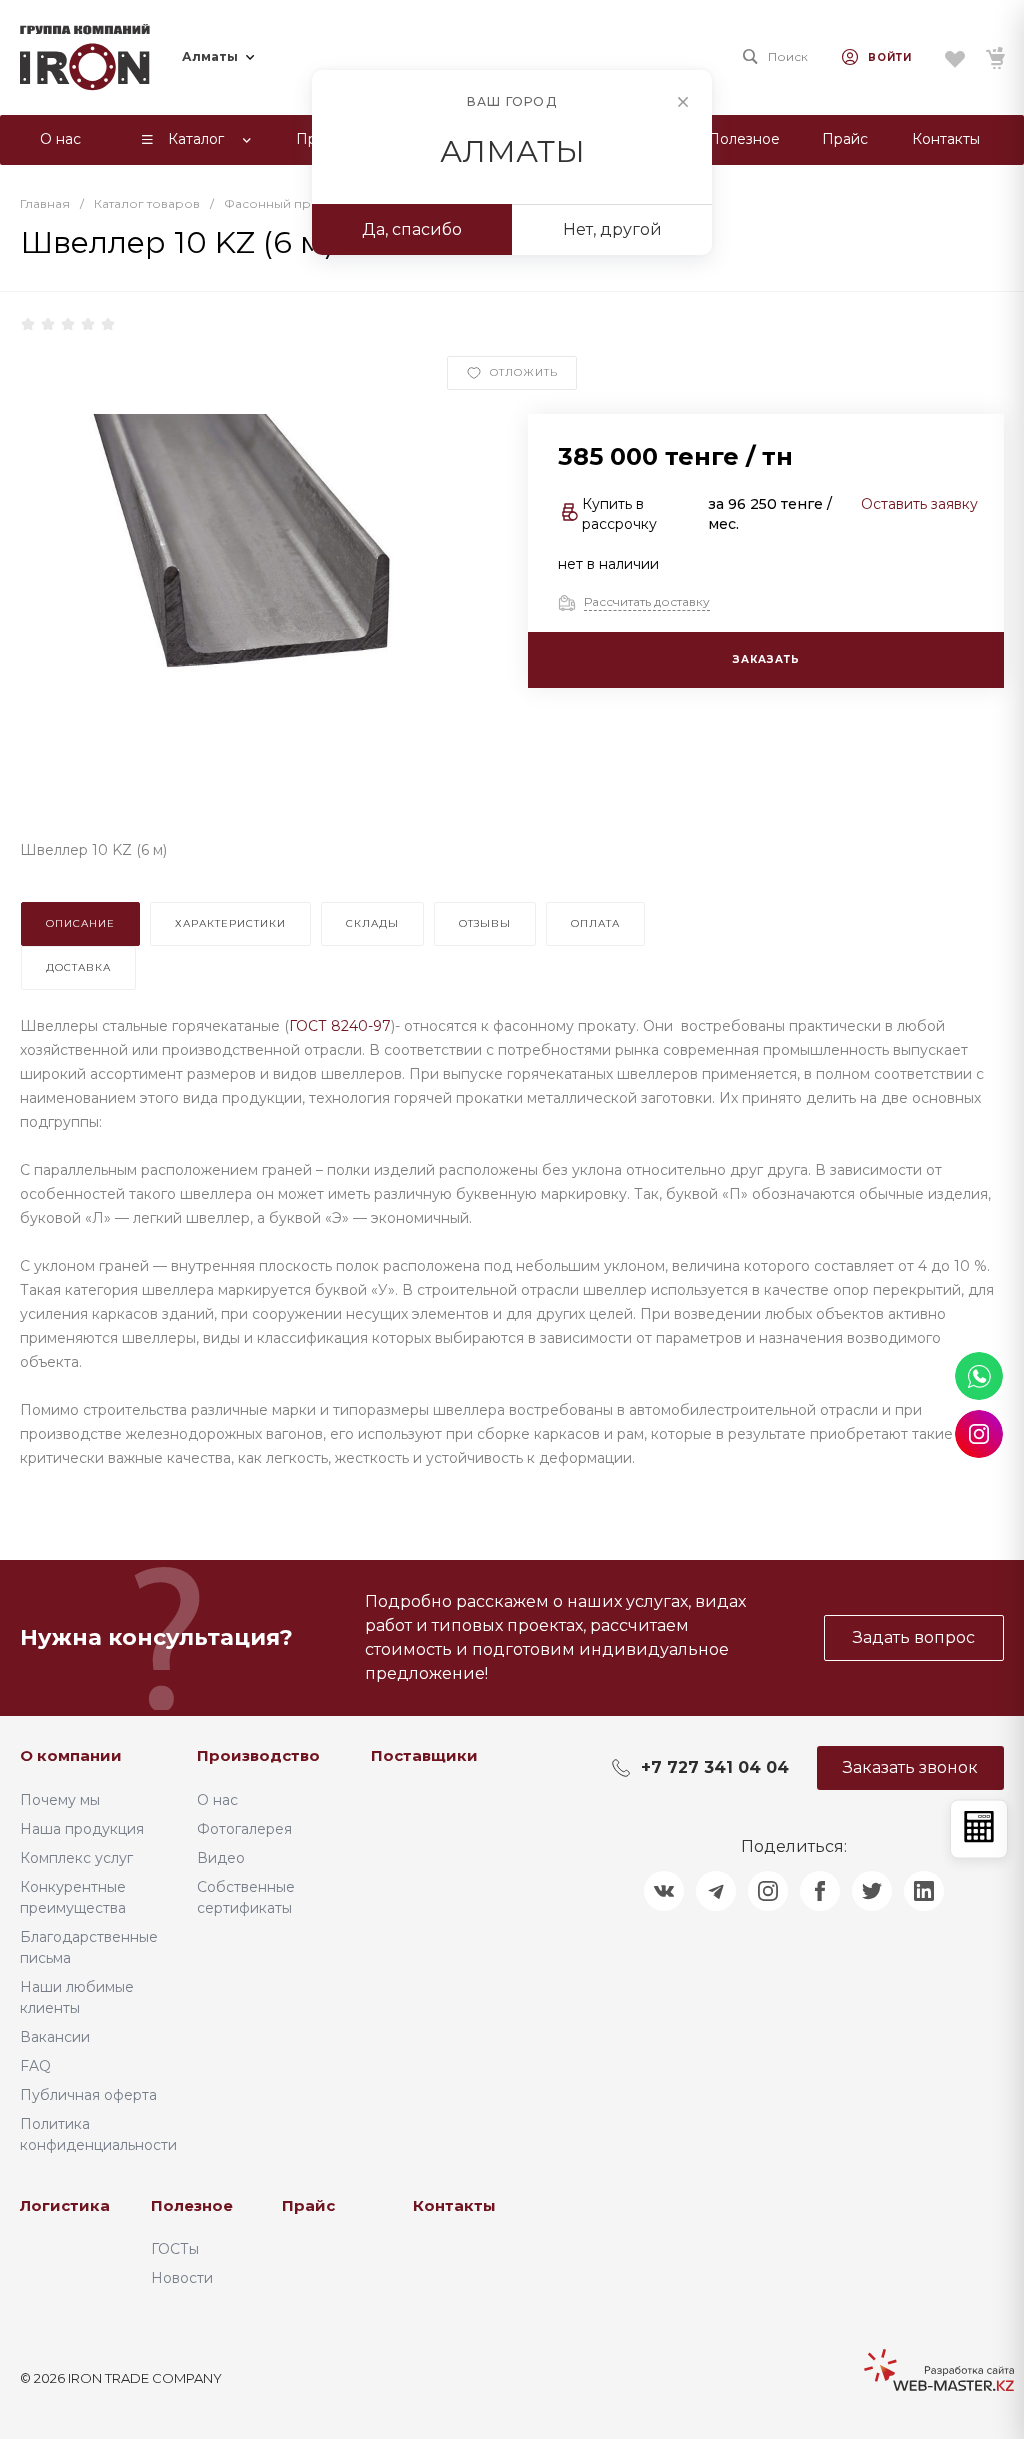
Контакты (454, 2205)
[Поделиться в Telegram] (716, 1891)
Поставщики (424, 1755)
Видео (221, 1858)
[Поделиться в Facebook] (820, 1891)
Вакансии (55, 2037)
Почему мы (60, 1800)
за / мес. (770, 514)
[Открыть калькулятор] (979, 1829)
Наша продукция (82, 1829)
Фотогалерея (244, 1829)
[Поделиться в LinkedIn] (924, 1891)
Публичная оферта (88, 2095)
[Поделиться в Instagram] (768, 1891)
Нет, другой (612, 229)
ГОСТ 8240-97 (340, 1026)
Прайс (308, 2205)
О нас (217, 1800)
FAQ (35, 2066)
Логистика (65, 2205)
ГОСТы (175, 2249)
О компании (71, 1755)
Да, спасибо (412, 229)
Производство (258, 1755)
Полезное (192, 2205)
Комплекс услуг (76, 1858)
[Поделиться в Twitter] (872, 1891)
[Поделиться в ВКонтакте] (664, 1891)
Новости (182, 2278)
